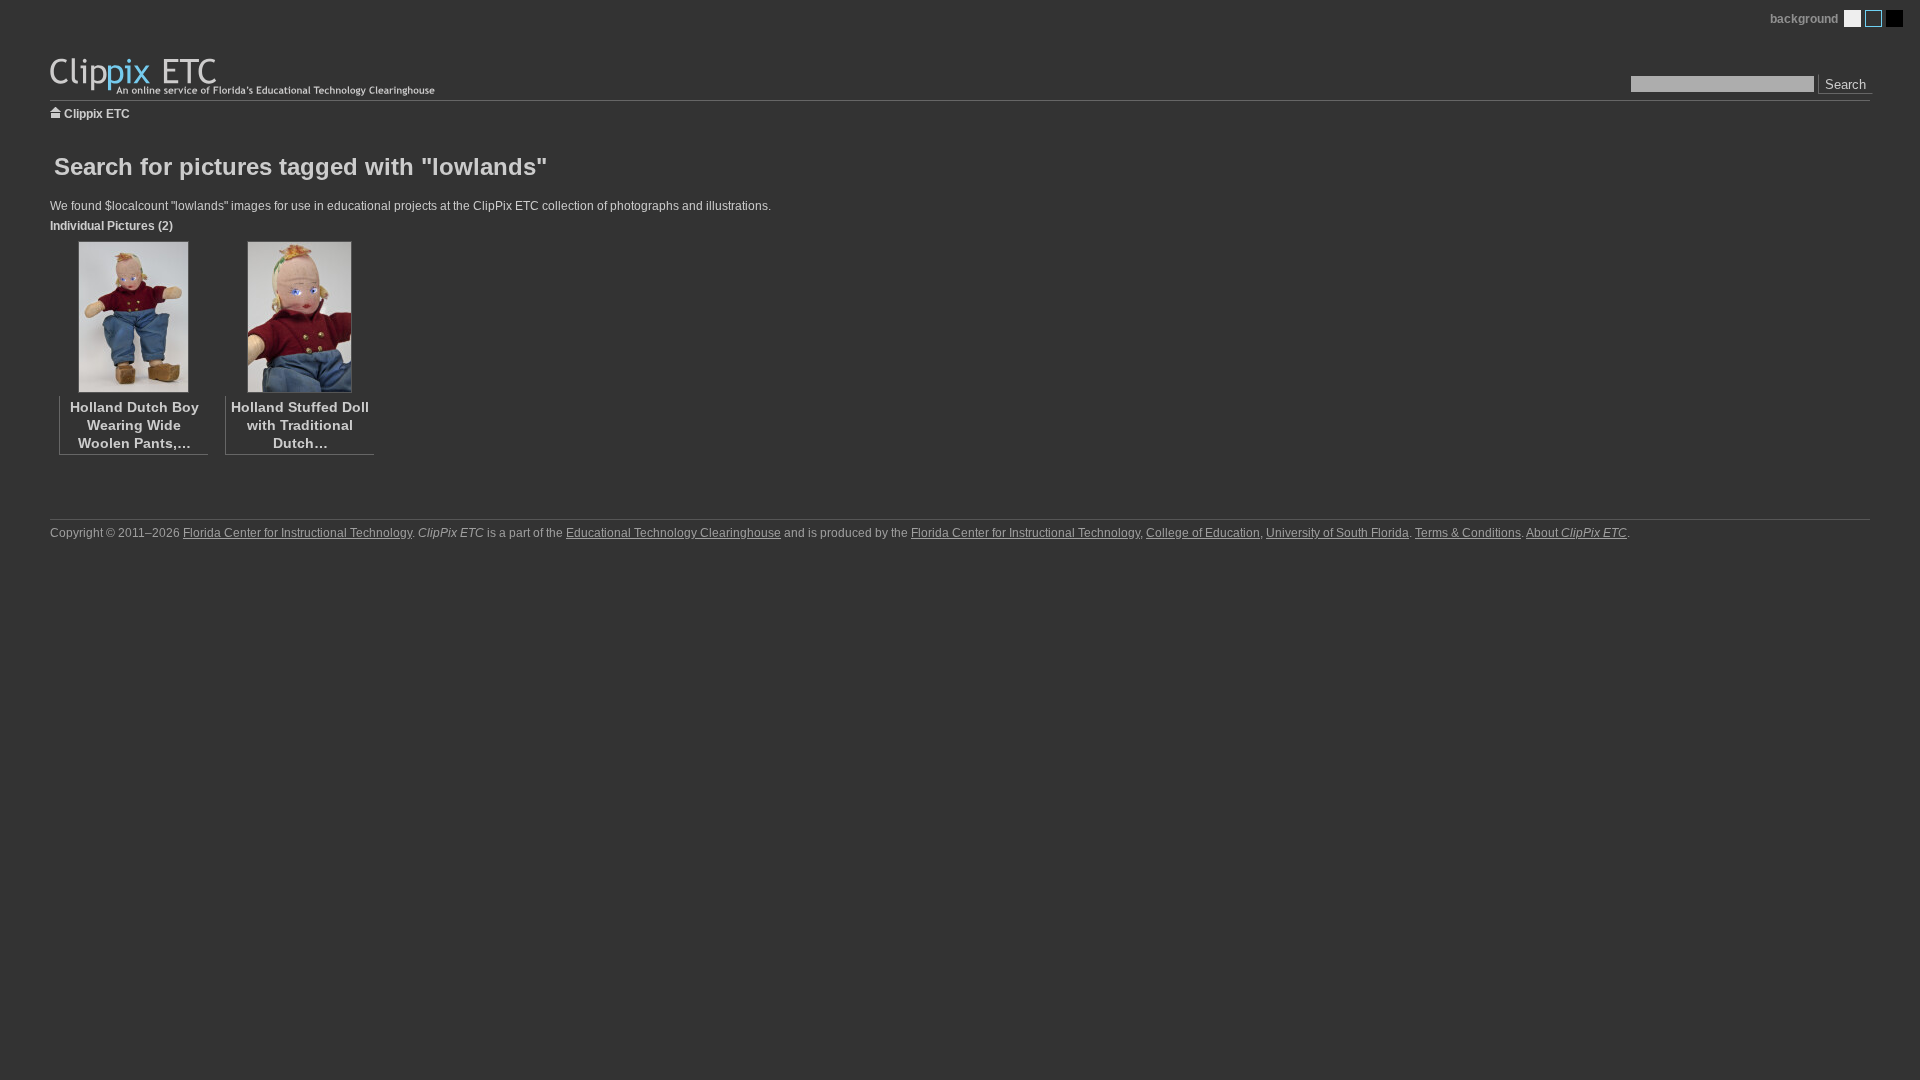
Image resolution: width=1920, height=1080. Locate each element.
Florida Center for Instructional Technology (297, 533)
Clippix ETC (97, 112)
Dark (1894, 18)
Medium (1873, 18)
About (1576, 533)
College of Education (1203, 533)
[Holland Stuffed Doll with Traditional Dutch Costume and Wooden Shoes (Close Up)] (299, 317)
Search (1845, 84)
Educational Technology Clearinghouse (673, 533)
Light (1852, 18)
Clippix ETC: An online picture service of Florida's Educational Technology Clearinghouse (244, 77)
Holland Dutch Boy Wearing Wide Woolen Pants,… (134, 425)
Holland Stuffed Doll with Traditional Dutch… (300, 425)
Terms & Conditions (1468, 533)
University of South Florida (1337, 533)
